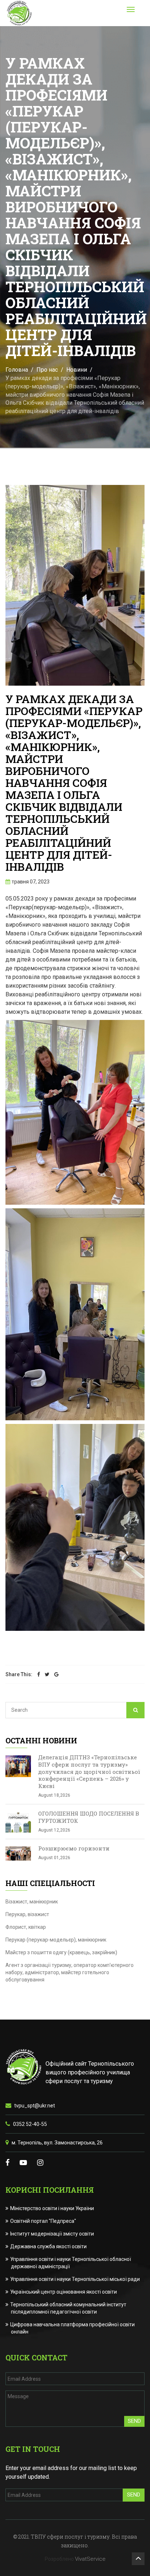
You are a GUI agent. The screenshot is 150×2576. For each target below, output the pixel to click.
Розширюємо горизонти (74, 1848)
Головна (17, 370)
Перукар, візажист (27, 1914)
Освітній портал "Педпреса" (44, 2221)
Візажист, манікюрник (32, 1902)
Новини (77, 370)
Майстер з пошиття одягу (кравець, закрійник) (61, 1952)
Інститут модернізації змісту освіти (52, 2234)
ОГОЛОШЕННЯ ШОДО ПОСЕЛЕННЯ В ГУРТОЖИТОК (89, 1817)
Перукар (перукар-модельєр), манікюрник (56, 1940)
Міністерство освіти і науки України (52, 2208)
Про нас (47, 370)
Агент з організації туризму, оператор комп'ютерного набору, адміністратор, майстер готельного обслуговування (70, 1972)
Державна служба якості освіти (49, 2246)
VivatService (90, 2559)
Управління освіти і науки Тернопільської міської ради (75, 2279)
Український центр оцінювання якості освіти (64, 2292)
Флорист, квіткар (26, 1927)
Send (134, 2421)
